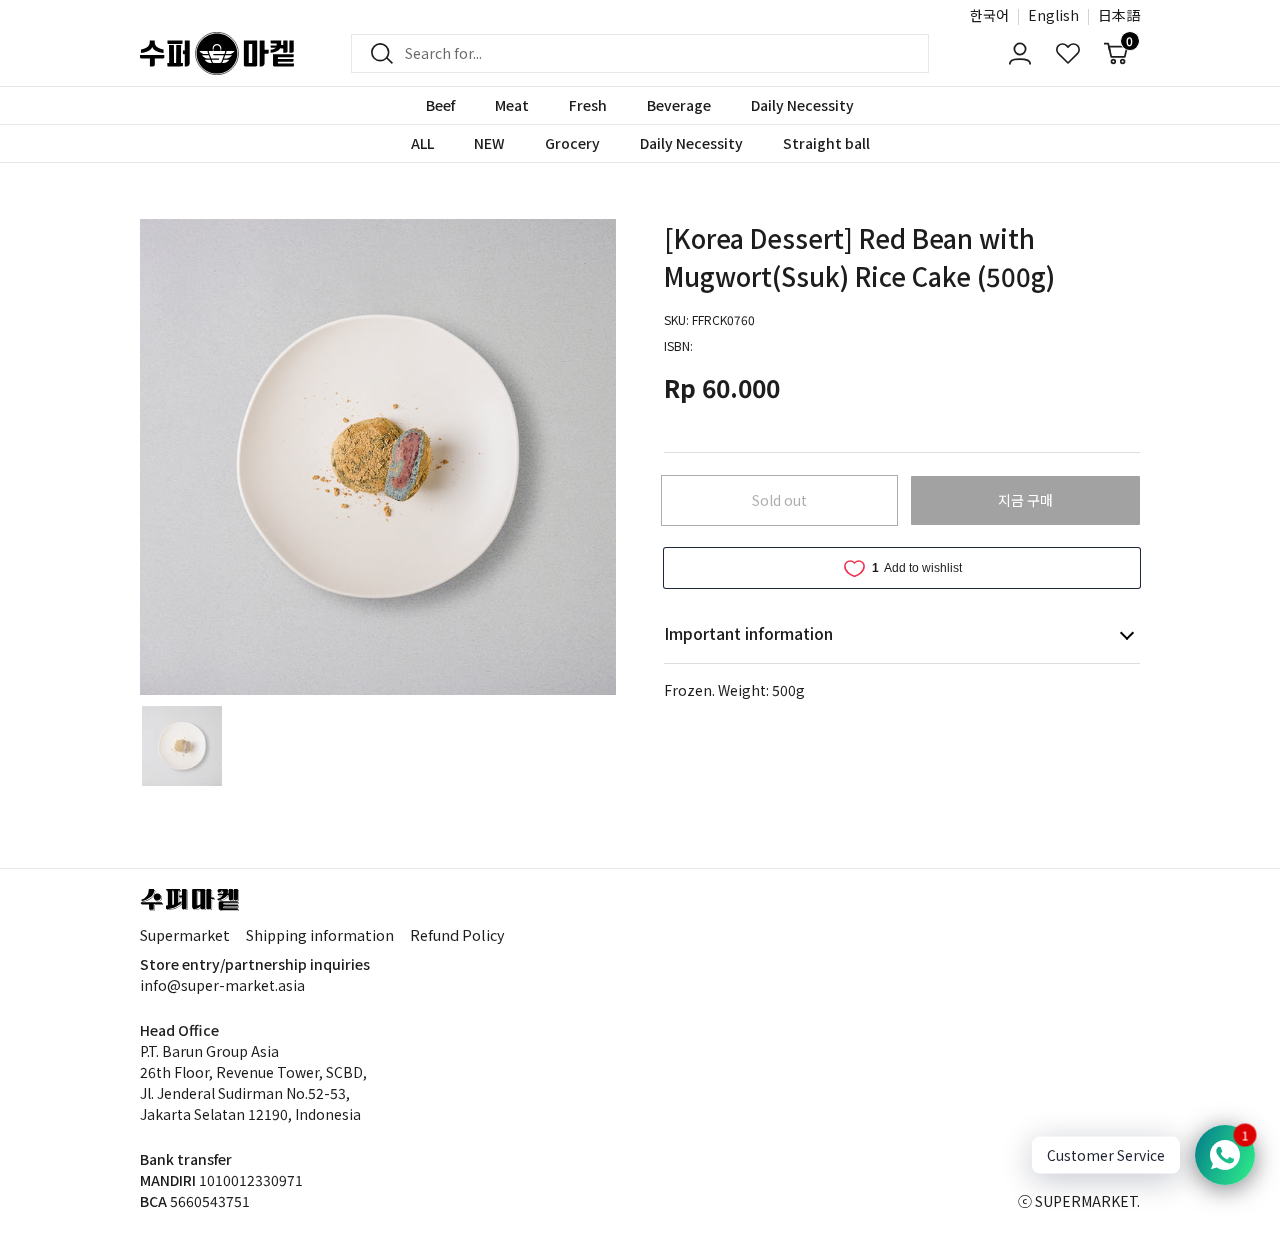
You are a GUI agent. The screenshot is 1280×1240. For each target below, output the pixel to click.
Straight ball (826, 143)
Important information (748, 633)
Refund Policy (457, 934)
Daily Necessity (802, 105)
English (1053, 15)
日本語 (1119, 15)
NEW (489, 143)
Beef (440, 105)
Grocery (572, 143)
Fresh (588, 105)
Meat (512, 105)
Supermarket (185, 934)
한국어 (989, 15)
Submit (376, 54)
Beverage (679, 105)
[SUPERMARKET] (217, 53)
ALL (422, 143)
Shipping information (320, 934)
